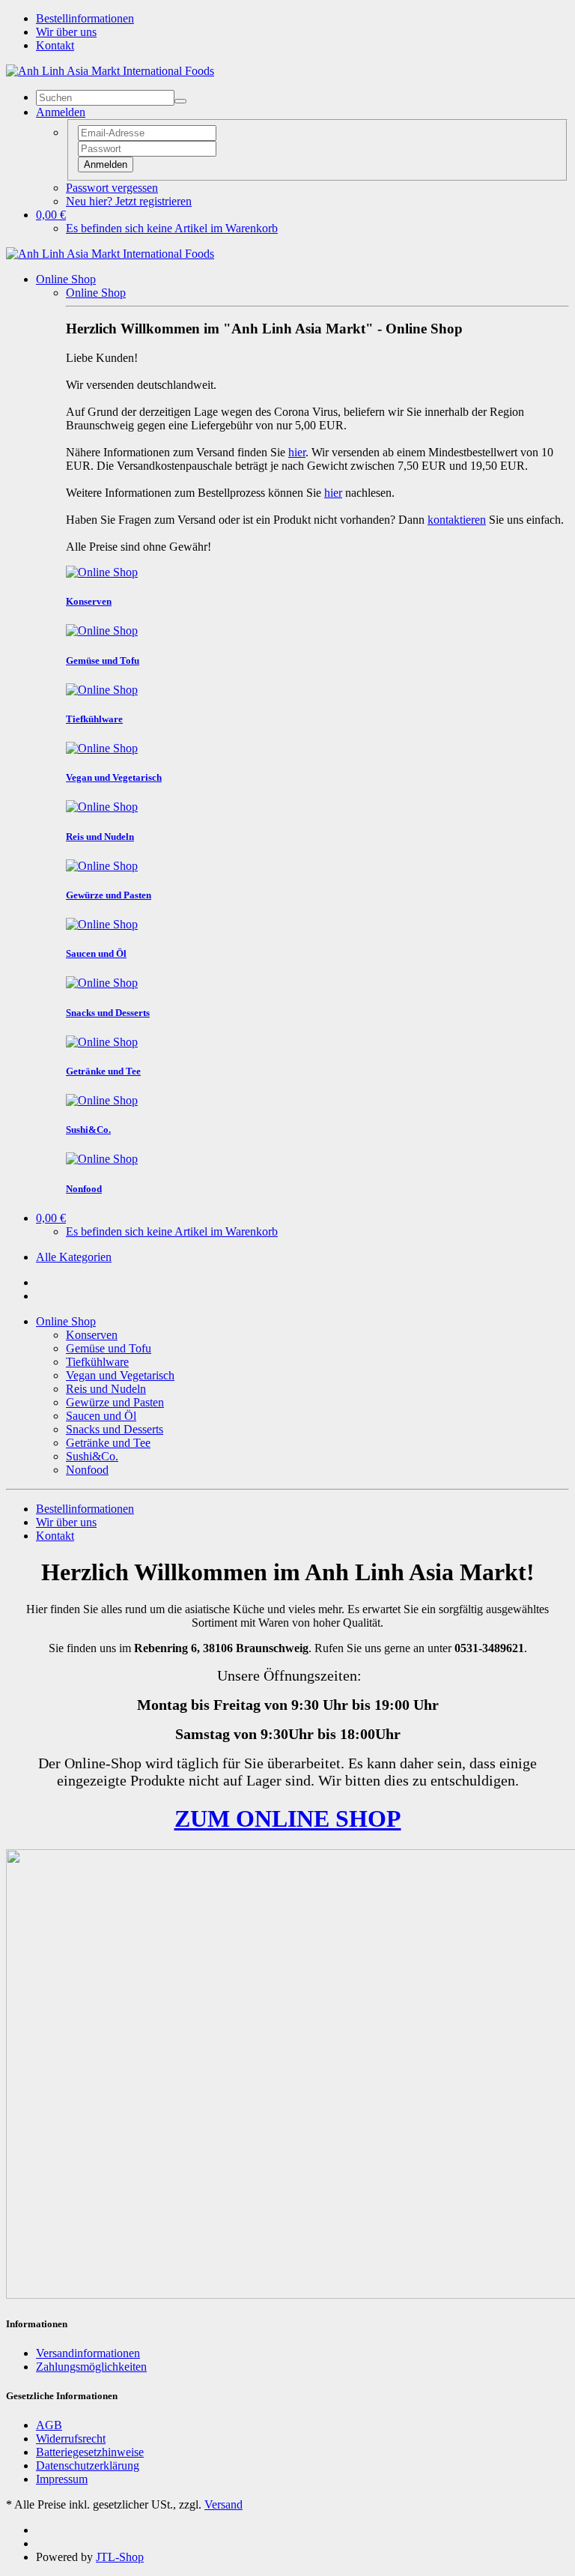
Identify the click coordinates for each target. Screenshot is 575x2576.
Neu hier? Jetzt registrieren (129, 201)
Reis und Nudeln (106, 1389)
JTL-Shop (120, 2557)
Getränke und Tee (108, 1443)
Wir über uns (66, 32)
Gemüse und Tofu (109, 1348)
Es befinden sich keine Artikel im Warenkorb (172, 228)
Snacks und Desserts (115, 1429)
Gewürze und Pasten (115, 1402)
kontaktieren (457, 520)
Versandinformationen (88, 2353)
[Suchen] (180, 101)
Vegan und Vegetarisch (120, 1375)
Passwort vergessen (112, 188)
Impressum (62, 2479)
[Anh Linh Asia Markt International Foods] (110, 71)
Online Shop (66, 279)
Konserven (92, 1335)
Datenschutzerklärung (88, 2465)
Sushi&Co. (92, 1456)
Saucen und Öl (101, 1416)
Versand (223, 2504)
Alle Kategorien (74, 1257)
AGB (49, 2425)
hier (297, 452)
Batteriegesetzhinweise (90, 2452)
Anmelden (106, 164)
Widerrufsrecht (71, 2439)
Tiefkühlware (97, 1362)
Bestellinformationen (85, 18)
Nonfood (87, 1470)
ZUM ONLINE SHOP (288, 1818)
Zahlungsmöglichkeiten (91, 2367)
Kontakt (55, 45)
